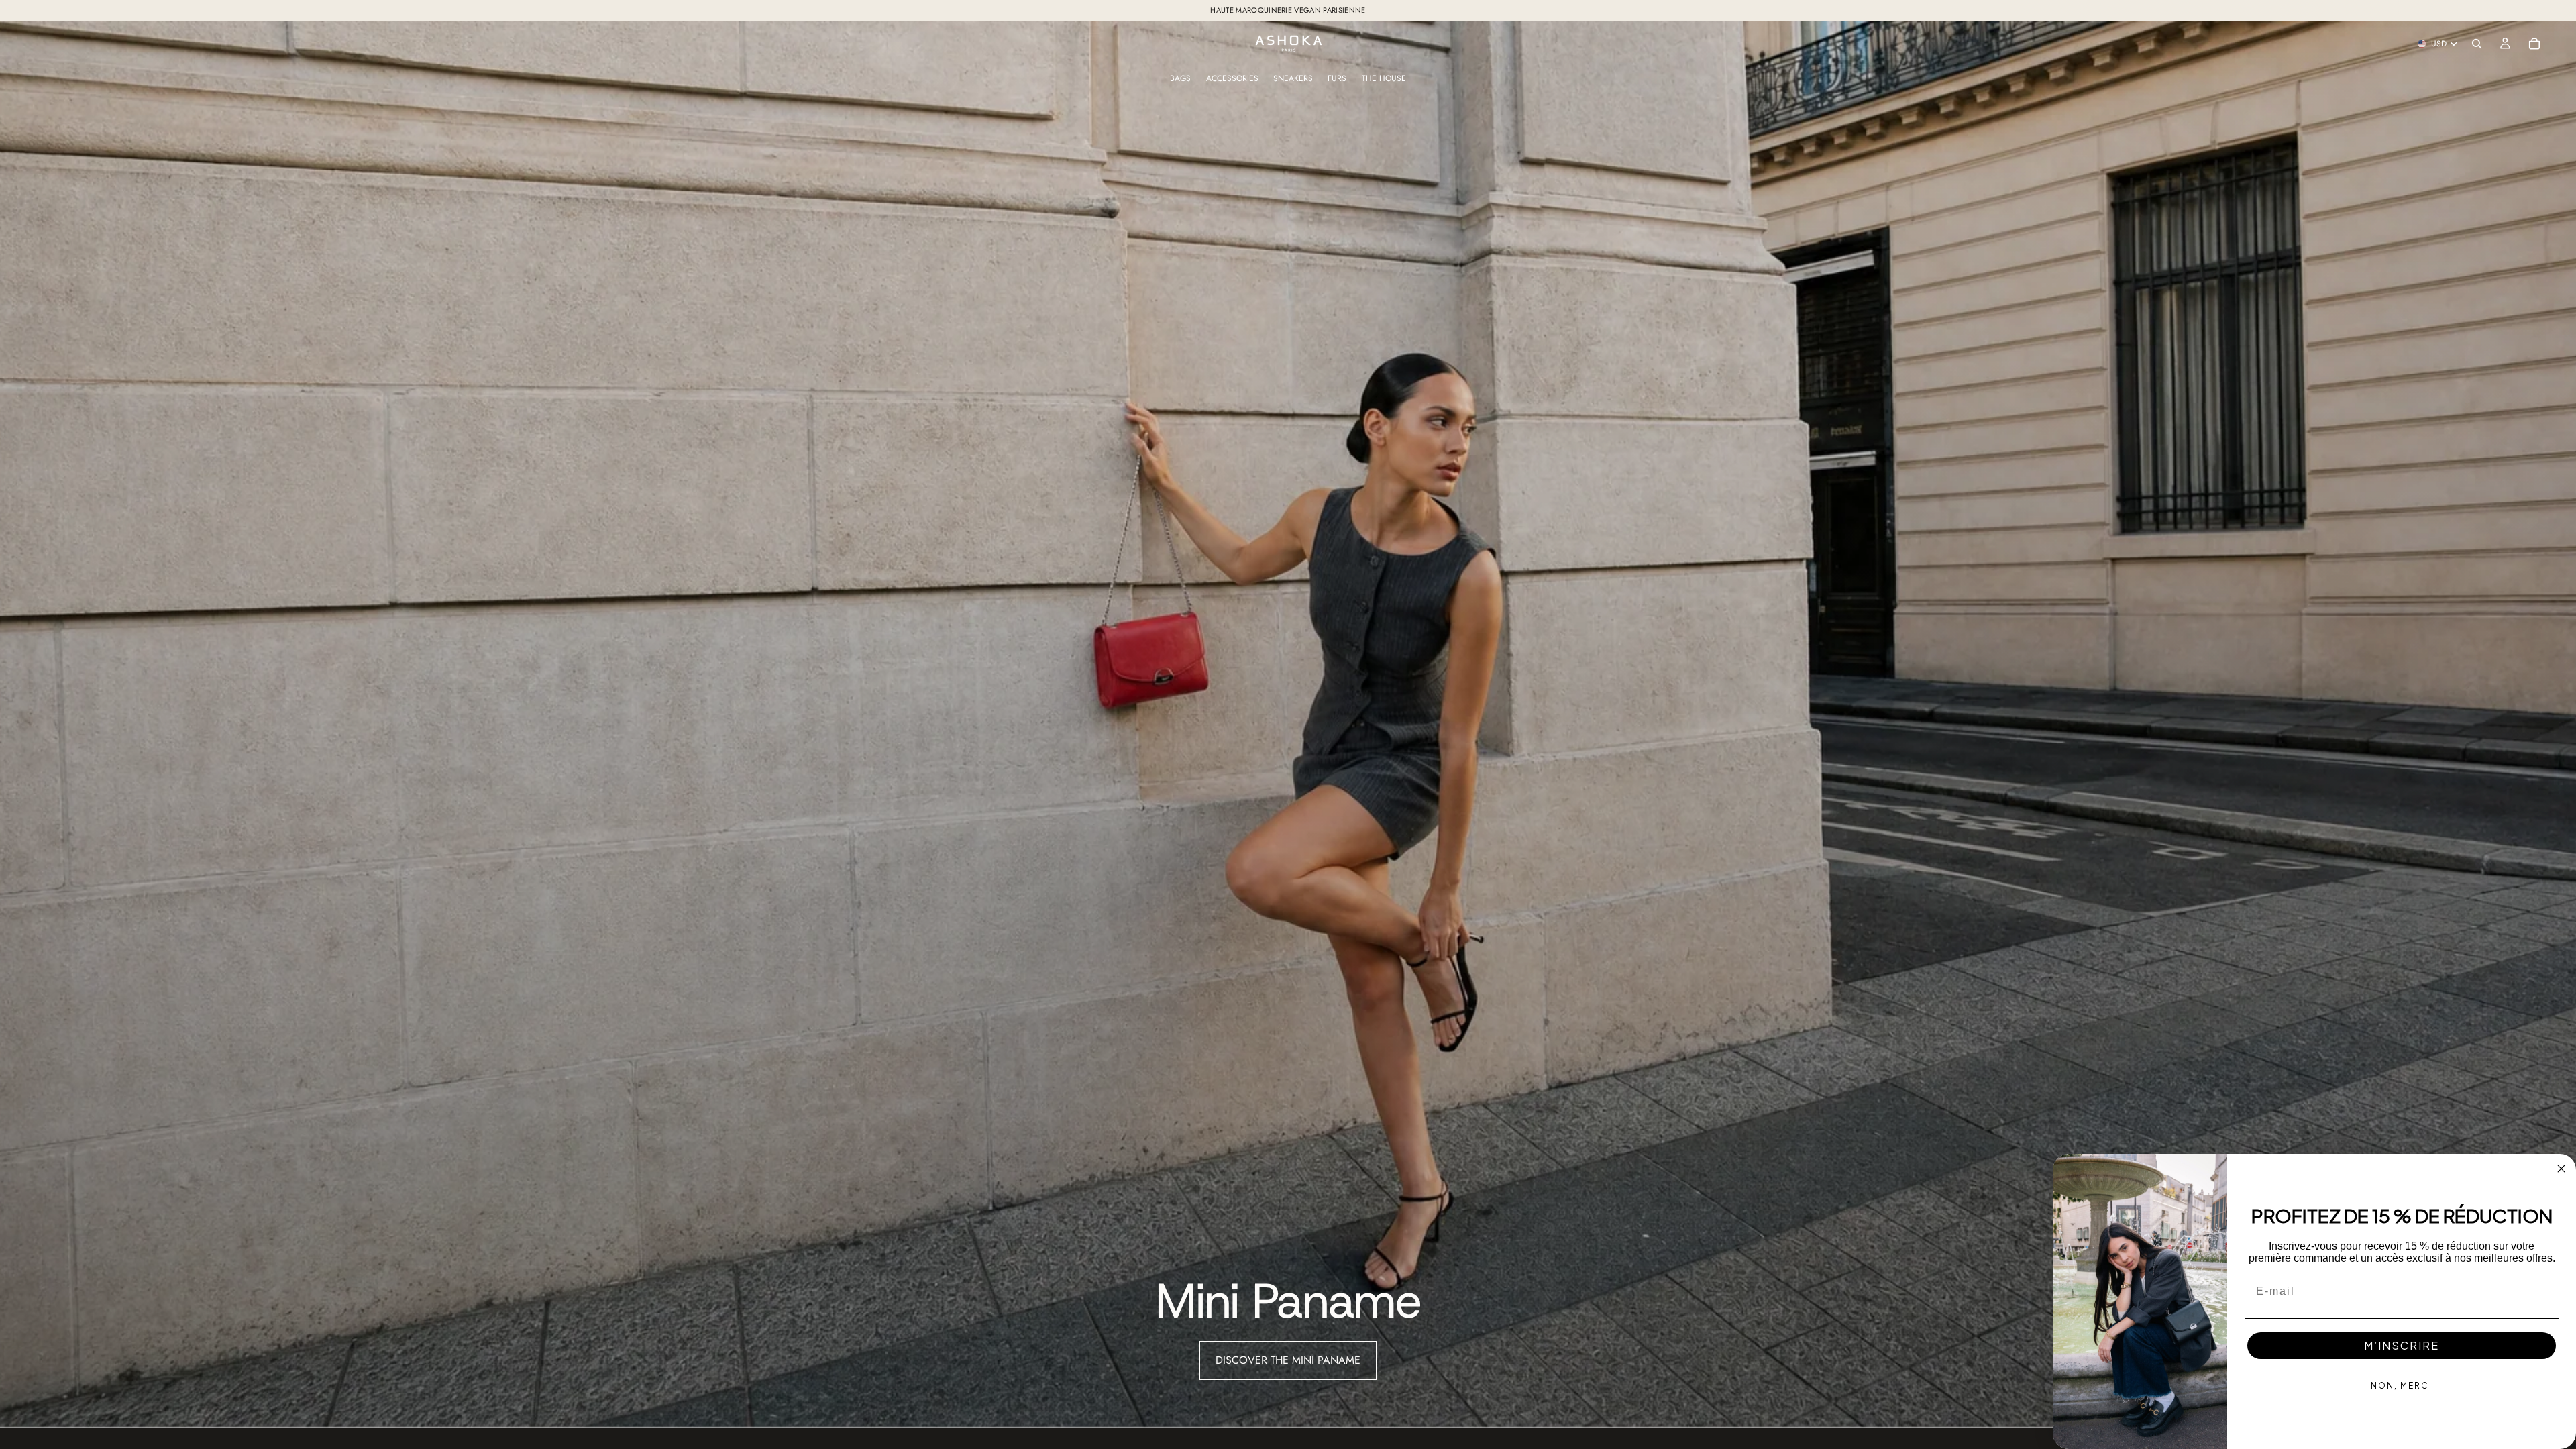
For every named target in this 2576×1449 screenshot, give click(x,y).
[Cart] (2534, 44)
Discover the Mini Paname (1288, 1360)
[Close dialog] (2561, 1169)
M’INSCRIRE (2402, 1345)
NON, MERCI (2402, 1386)
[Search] (2477, 44)
